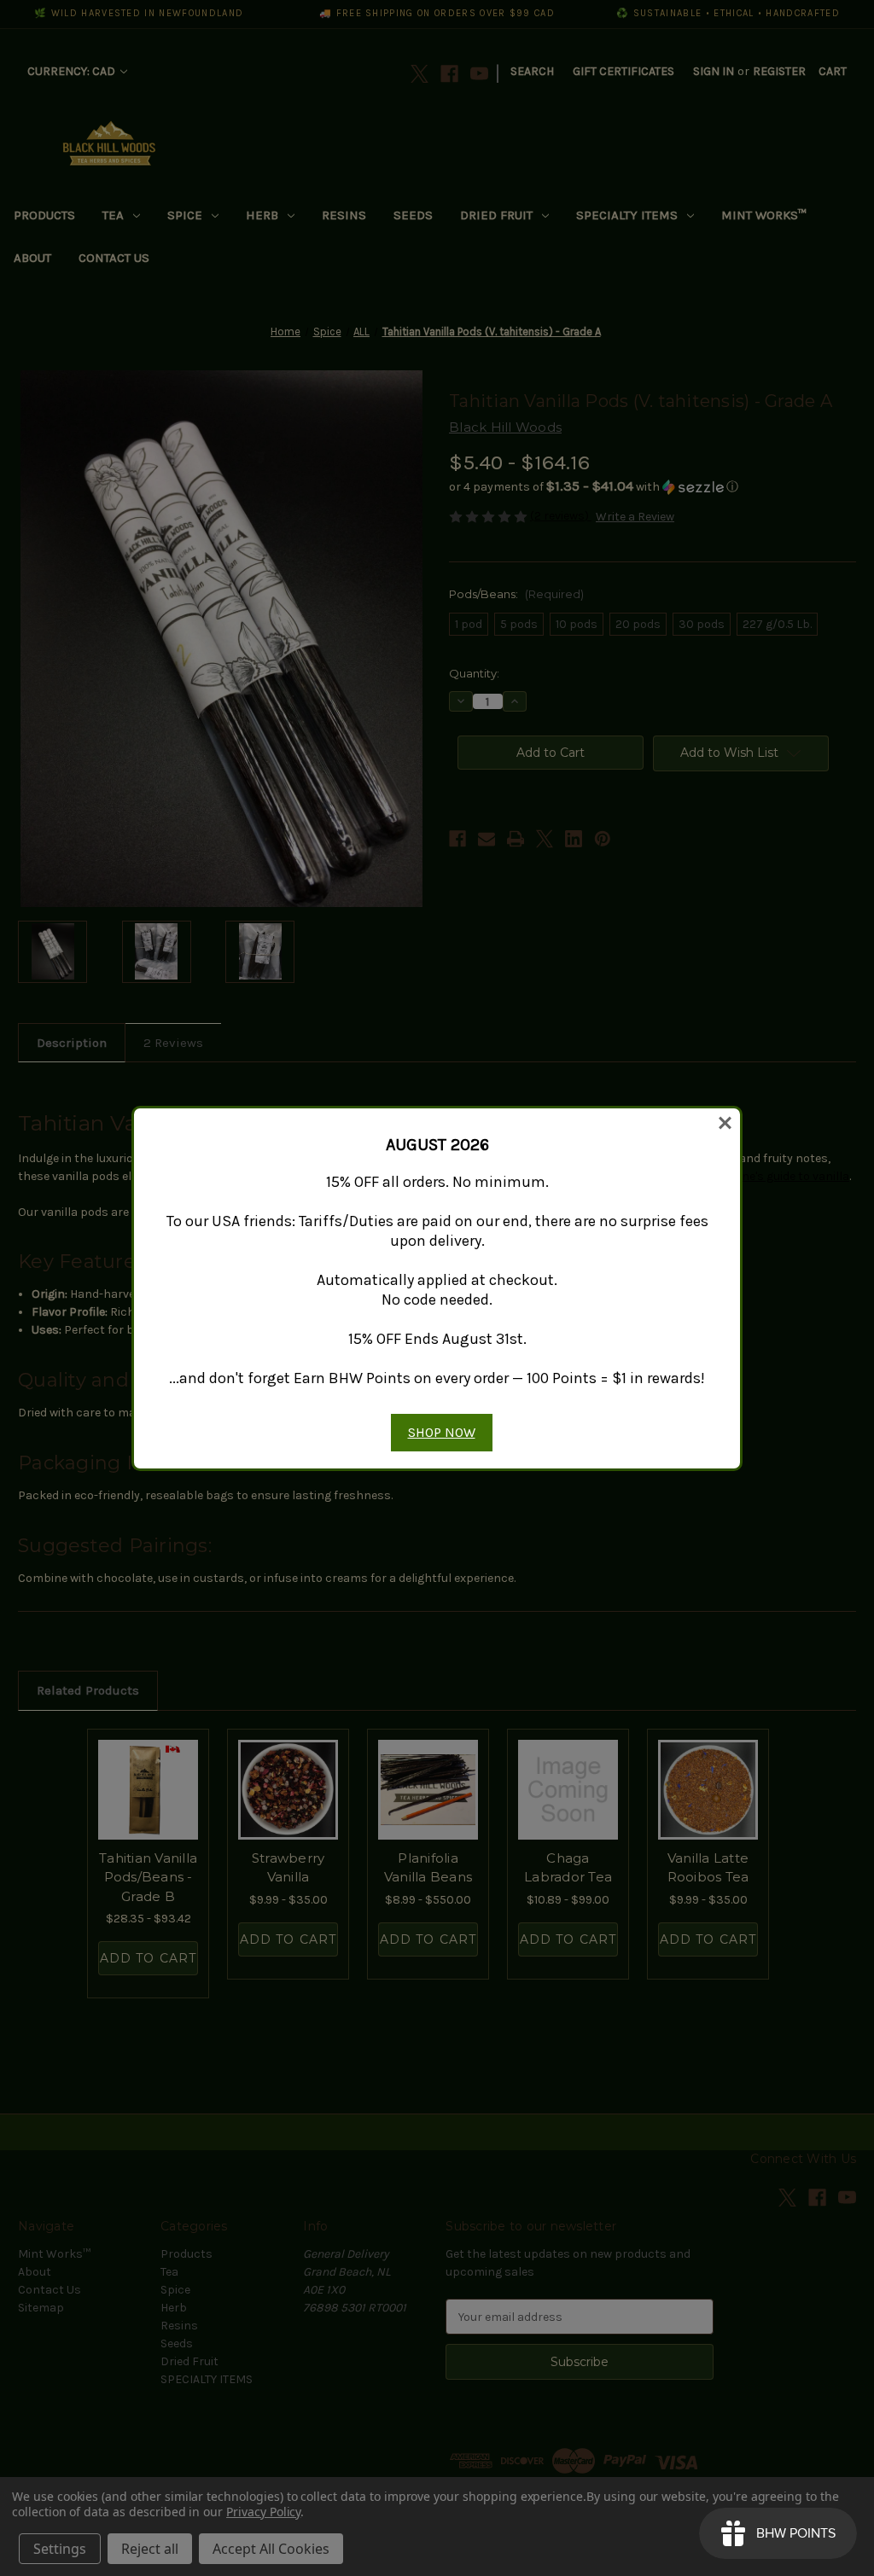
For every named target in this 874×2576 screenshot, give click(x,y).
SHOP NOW (442, 1432)
